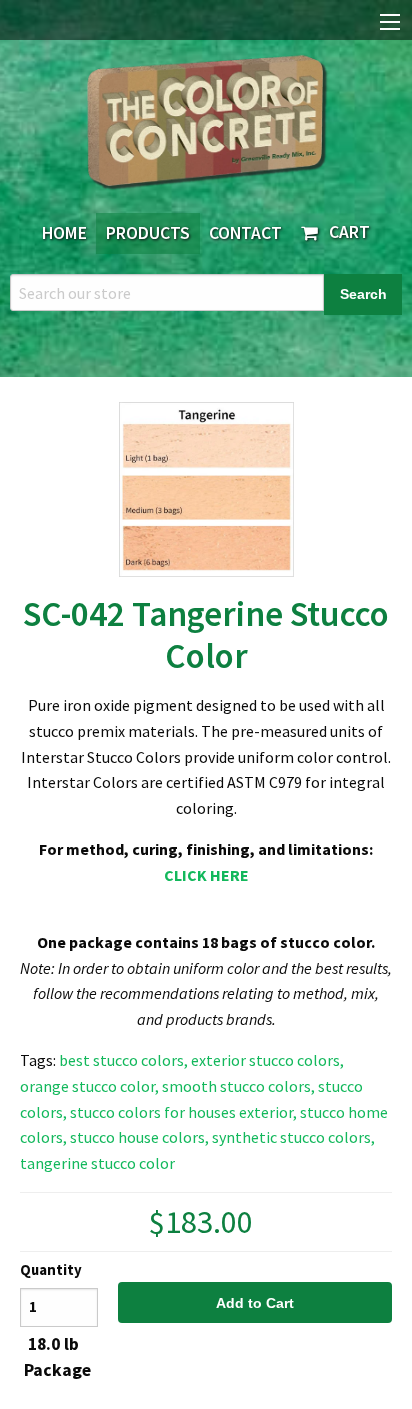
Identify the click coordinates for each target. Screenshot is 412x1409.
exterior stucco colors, (267, 1060)
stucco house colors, (139, 1137)
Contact (245, 233)
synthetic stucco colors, (293, 1137)
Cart (345, 232)
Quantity (51, 1270)
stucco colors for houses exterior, (183, 1112)
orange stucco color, (89, 1086)
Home (64, 233)
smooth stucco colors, (238, 1086)
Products (148, 233)
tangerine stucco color (97, 1163)
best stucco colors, (123, 1060)
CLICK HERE (206, 875)
